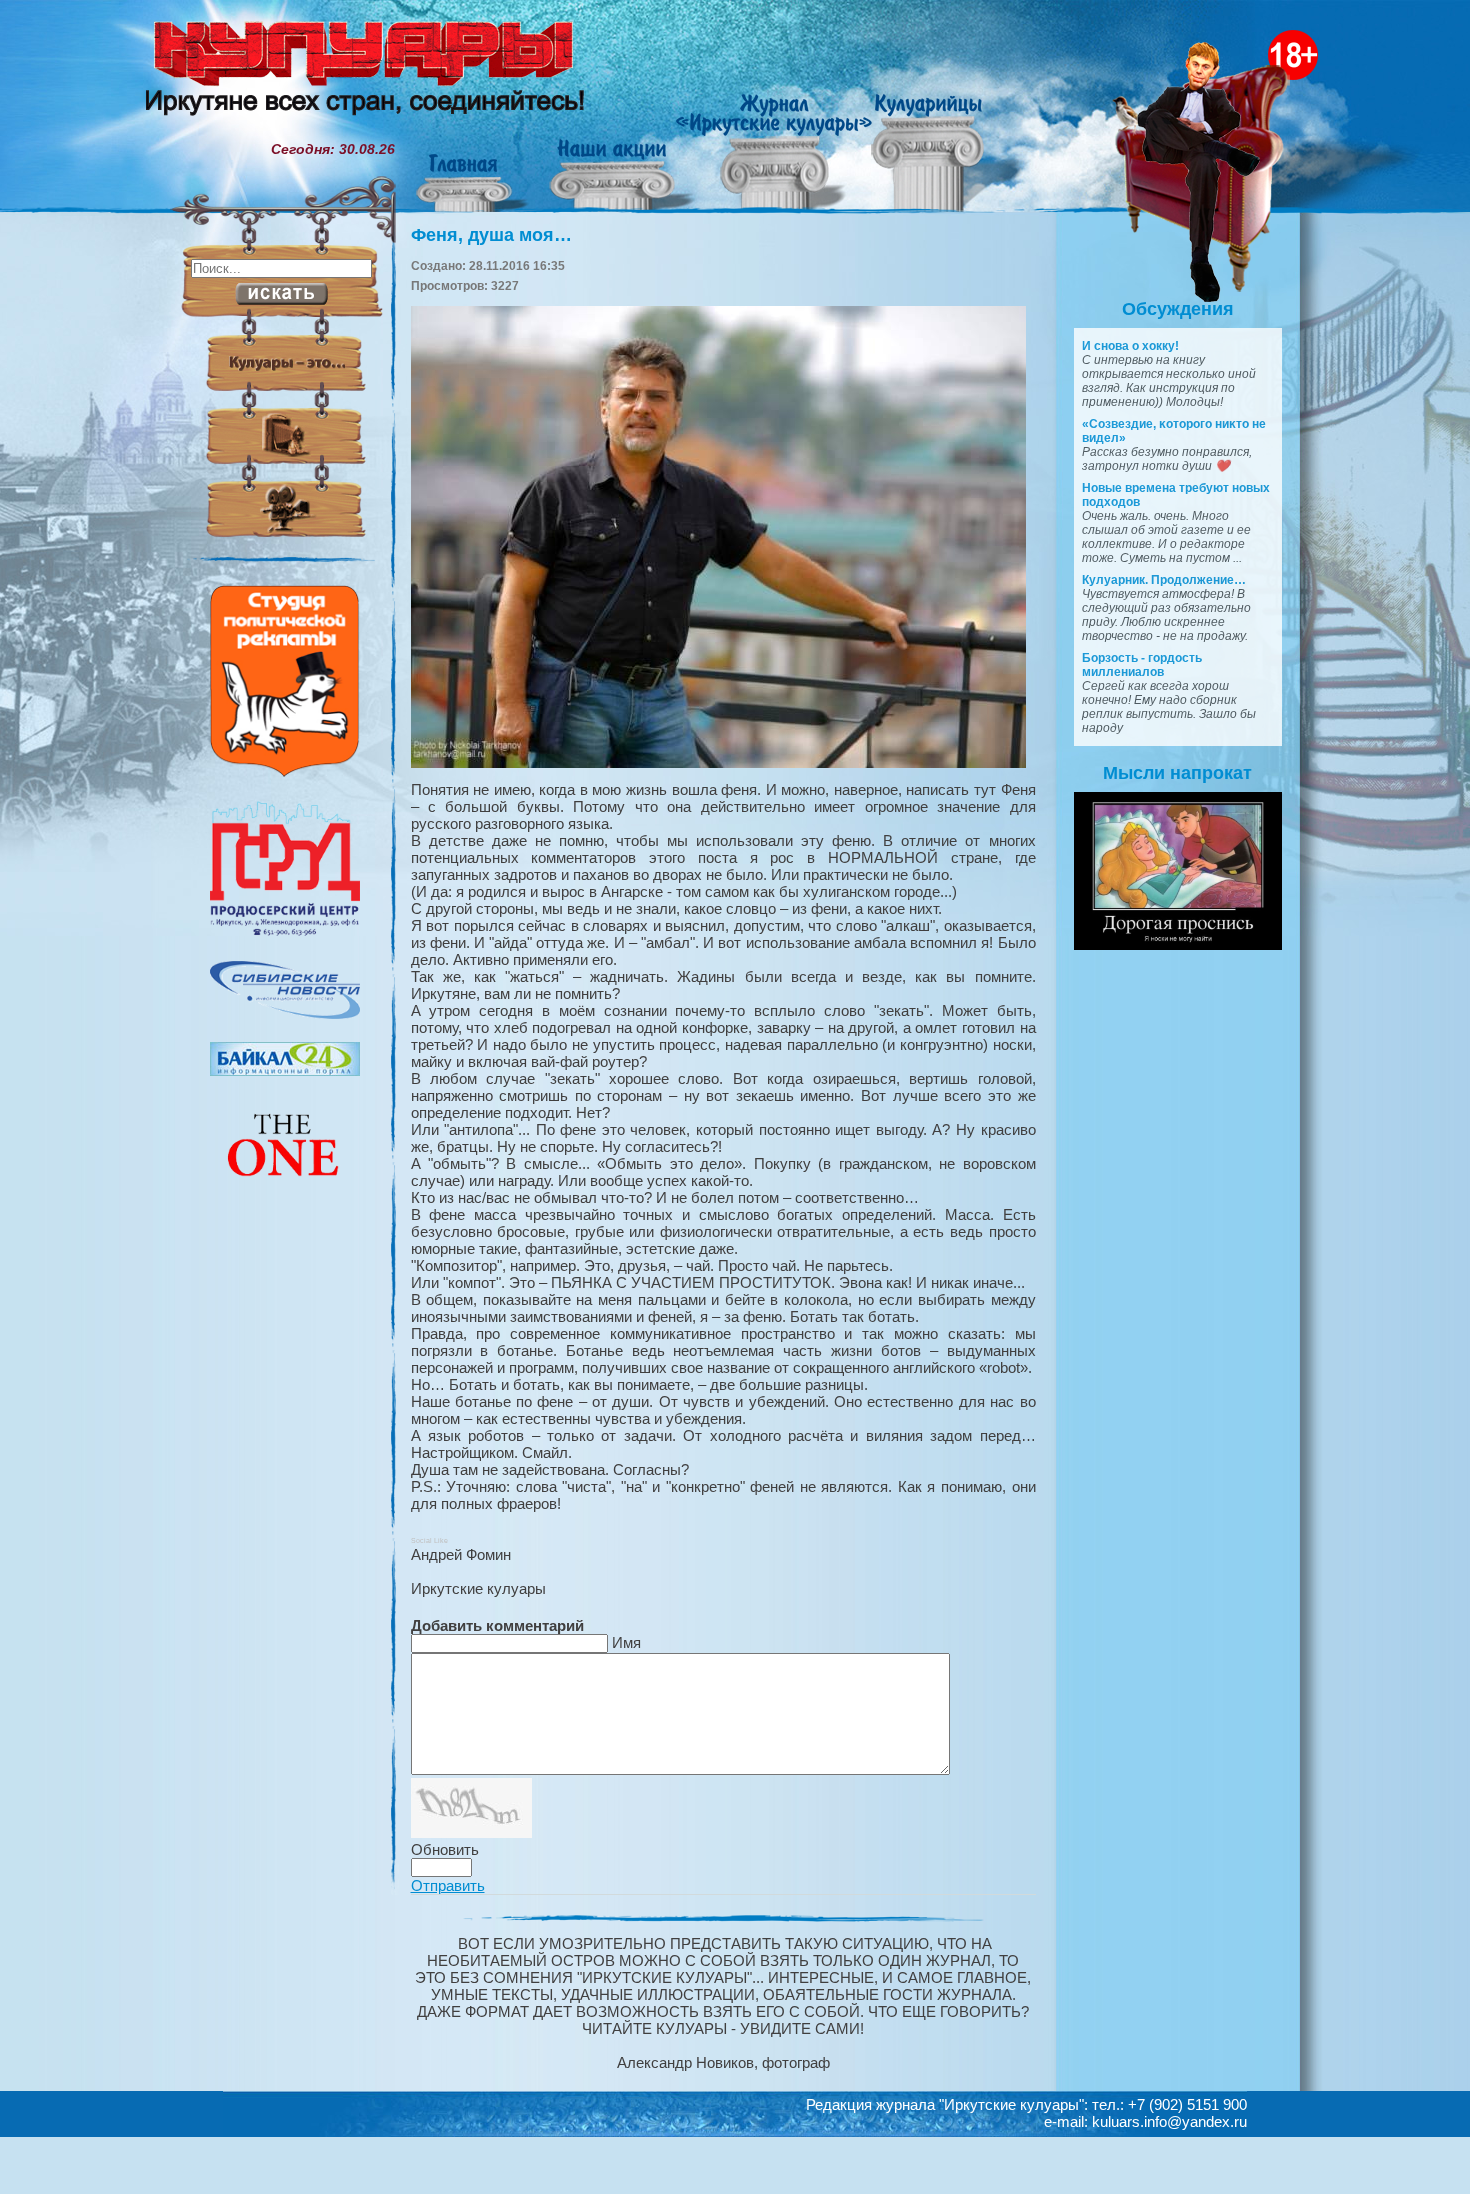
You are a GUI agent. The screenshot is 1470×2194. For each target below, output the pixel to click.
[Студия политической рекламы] (285, 772)
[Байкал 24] (285, 1071)
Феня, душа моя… (491, 235)
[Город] (285, 933)
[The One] (285, 1190)
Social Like (429, 1540)
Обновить (445, 1849)
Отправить (448, 1885)
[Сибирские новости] (285, 1014)
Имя (626, 1642)
